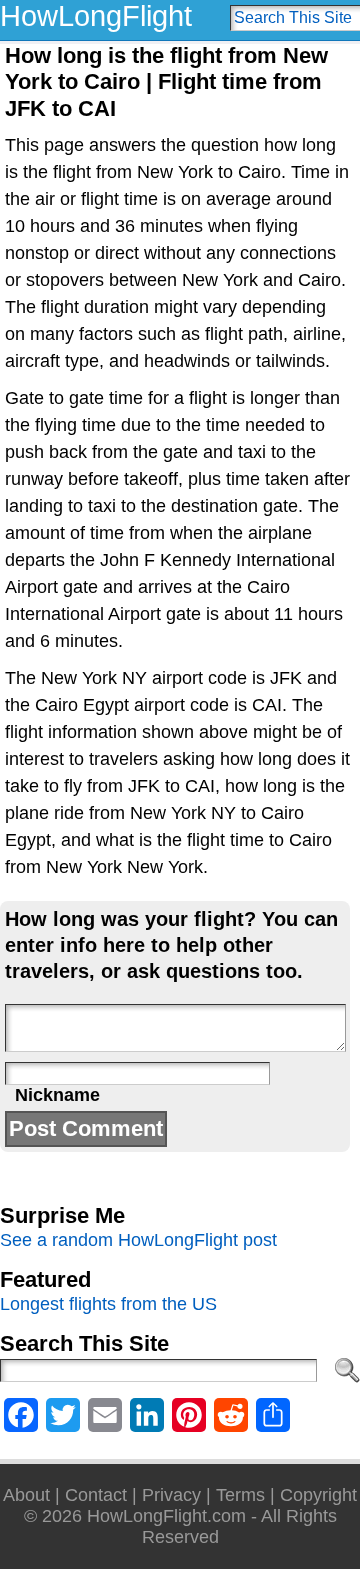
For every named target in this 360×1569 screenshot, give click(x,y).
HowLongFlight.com (166, 1516)
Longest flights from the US (108, 1304)
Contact (96, 1495)
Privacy (171, 1495)
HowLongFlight (96, 16)
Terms (240, 1495)
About (26, 1495)
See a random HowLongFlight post (138, 1240)
